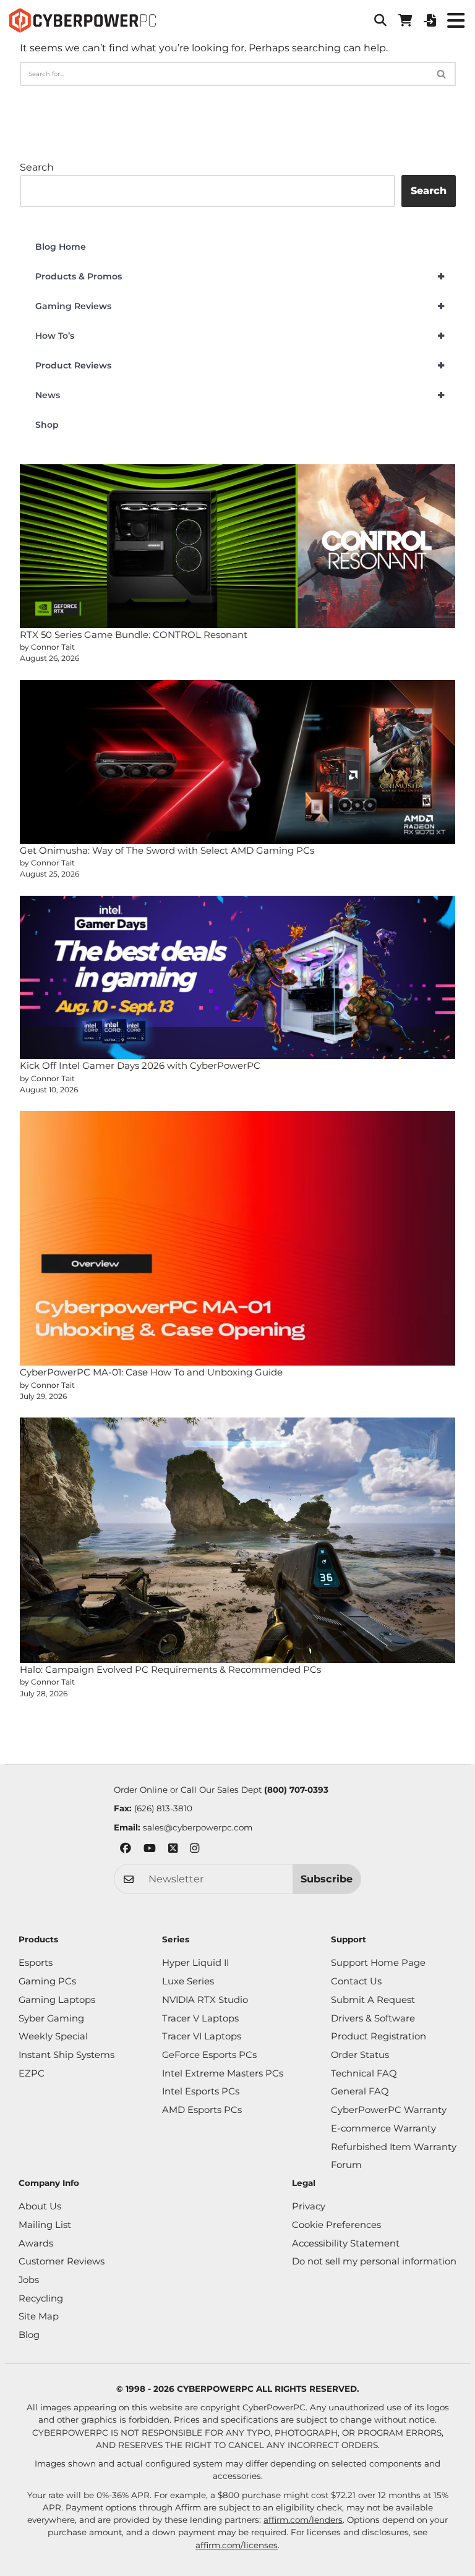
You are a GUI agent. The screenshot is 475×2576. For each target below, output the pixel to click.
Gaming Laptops (57, 2000)
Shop (47, 425)
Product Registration (379, 2036)
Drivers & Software (373, 2018)
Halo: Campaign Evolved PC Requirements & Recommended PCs (170, 1669)
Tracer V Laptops (200, 2018)
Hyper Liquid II (195, 1963)
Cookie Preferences (336, 2225)
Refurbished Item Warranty (394, 2147)
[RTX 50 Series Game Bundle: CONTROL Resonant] (238, 546)
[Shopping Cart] (405, 20)
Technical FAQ (364, 2073)
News (240, 395)
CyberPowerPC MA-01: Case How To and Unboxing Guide (151, 1372)
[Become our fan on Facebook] (126, 1850)
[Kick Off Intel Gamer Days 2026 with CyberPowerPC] (238, 978)
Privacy (309, 2206)
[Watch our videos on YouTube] (150, 1850)
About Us (40, 2206)
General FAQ (360, 2091)
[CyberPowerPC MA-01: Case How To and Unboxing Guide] (238, 1238)
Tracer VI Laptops (202, 2036)
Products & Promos (240, 276)
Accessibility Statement (346, 2243)
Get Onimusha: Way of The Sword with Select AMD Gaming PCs (167, 850)
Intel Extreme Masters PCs (223, 2073)
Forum (346, 2165)
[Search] (442, 74)
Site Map (39, 2316)
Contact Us (356, 1981)
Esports (36, 1963)
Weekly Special (53, 2036)
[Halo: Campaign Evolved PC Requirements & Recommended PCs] (238, 1540)
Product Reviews (240, 365)
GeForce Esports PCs (209, 2055)
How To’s (240, 336)
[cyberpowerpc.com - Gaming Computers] (83, 20)
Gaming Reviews (240, 306)
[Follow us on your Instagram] (195, 1850)
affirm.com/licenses (237, 2545)
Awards (36, 2243)
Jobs (29, 2280)
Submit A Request (373, 2000)
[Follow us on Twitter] (173, 1850)
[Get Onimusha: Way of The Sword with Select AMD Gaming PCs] (238, 762)
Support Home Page (378, 1963)
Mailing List (45, 2225)
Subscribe (327, 1879)
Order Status (360, 2055)
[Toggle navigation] (456, 20)
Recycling (41, 2298)
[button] (380, 20)
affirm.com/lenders (303, 2520)
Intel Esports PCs (201, 2091)
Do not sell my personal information (374, 2261)
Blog (29, 2335)
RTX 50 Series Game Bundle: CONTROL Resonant (134, 635)
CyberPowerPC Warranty (389, 2110)
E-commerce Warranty (383, 2128)
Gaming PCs (47, 1981)
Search (37, 167)
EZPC (32, 2073)
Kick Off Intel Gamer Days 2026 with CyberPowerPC (140, 1065)
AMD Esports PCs (202, 2110)
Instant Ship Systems (66, 2055)
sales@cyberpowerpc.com (198, 1827)
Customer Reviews (62, 2261)
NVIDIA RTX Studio (205, 2000)
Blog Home (61, 247)
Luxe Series (188, 1981)
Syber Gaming (51, 2018)
